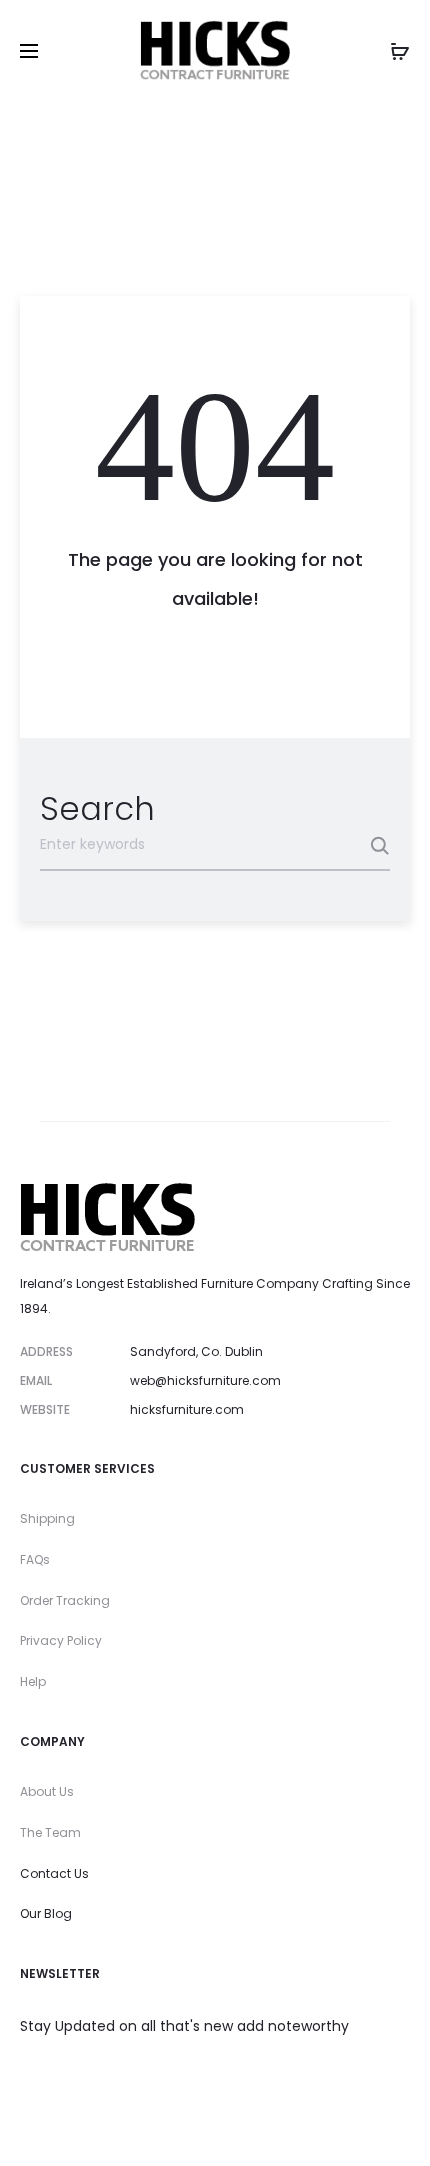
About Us (47, 1791)
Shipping (47, 1518)
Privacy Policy (61, 1640)
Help (33, 1681)
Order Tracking (65, 1600)
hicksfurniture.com (187, 1409)
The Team (50, 1832)
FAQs (35, 1559)
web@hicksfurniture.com (205, 1380)
